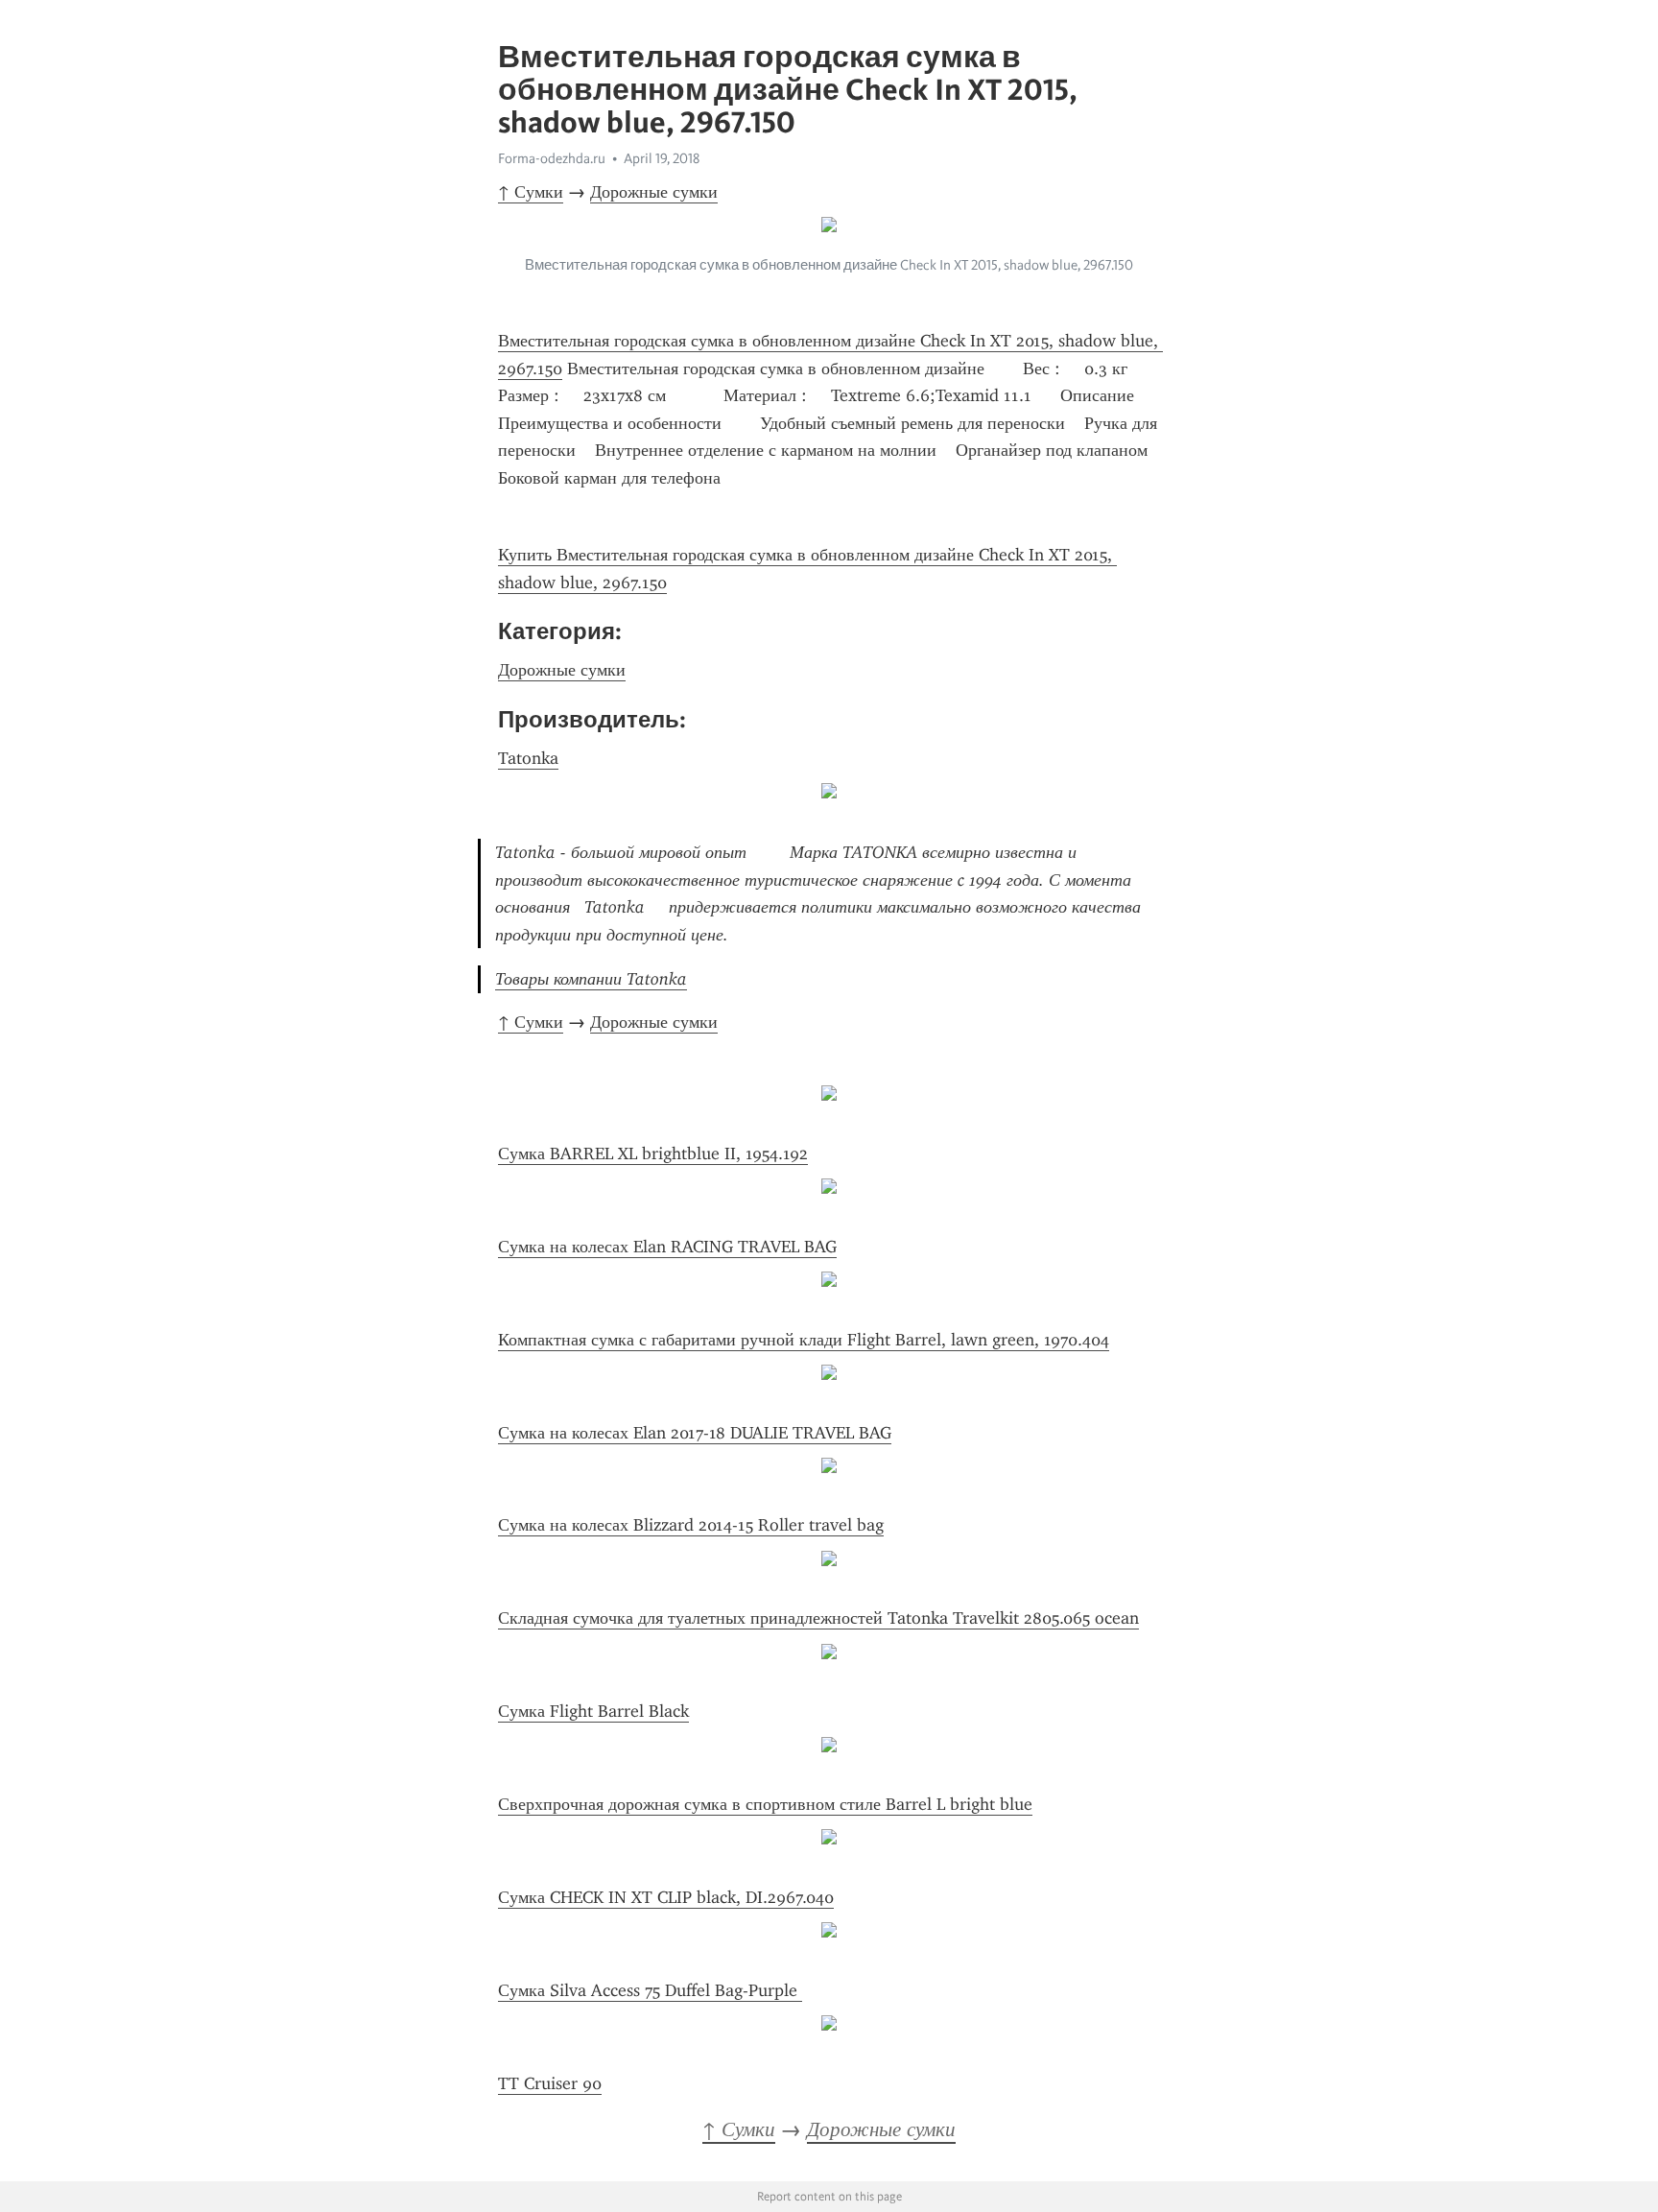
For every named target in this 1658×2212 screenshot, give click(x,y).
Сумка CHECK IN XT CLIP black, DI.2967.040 (666, 1897)
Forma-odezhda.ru (552, 158)
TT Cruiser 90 (550, 2083)
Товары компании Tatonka (591, 979)
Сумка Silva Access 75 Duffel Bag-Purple (650, 1990)
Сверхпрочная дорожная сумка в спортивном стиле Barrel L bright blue (765, 1804)
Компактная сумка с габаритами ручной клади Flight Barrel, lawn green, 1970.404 (804, 1340)
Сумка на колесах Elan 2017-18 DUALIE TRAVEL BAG (695, 1433)
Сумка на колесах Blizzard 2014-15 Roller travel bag (691, 1525)
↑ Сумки (531, 192)
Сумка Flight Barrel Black (593, 1711)
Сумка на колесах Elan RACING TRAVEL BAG (667, 1247)
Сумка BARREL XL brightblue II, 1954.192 (653, 1154)
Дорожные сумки (654, 192)
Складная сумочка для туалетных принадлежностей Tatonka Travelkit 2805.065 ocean (818, 1618)
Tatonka (528, 758)
